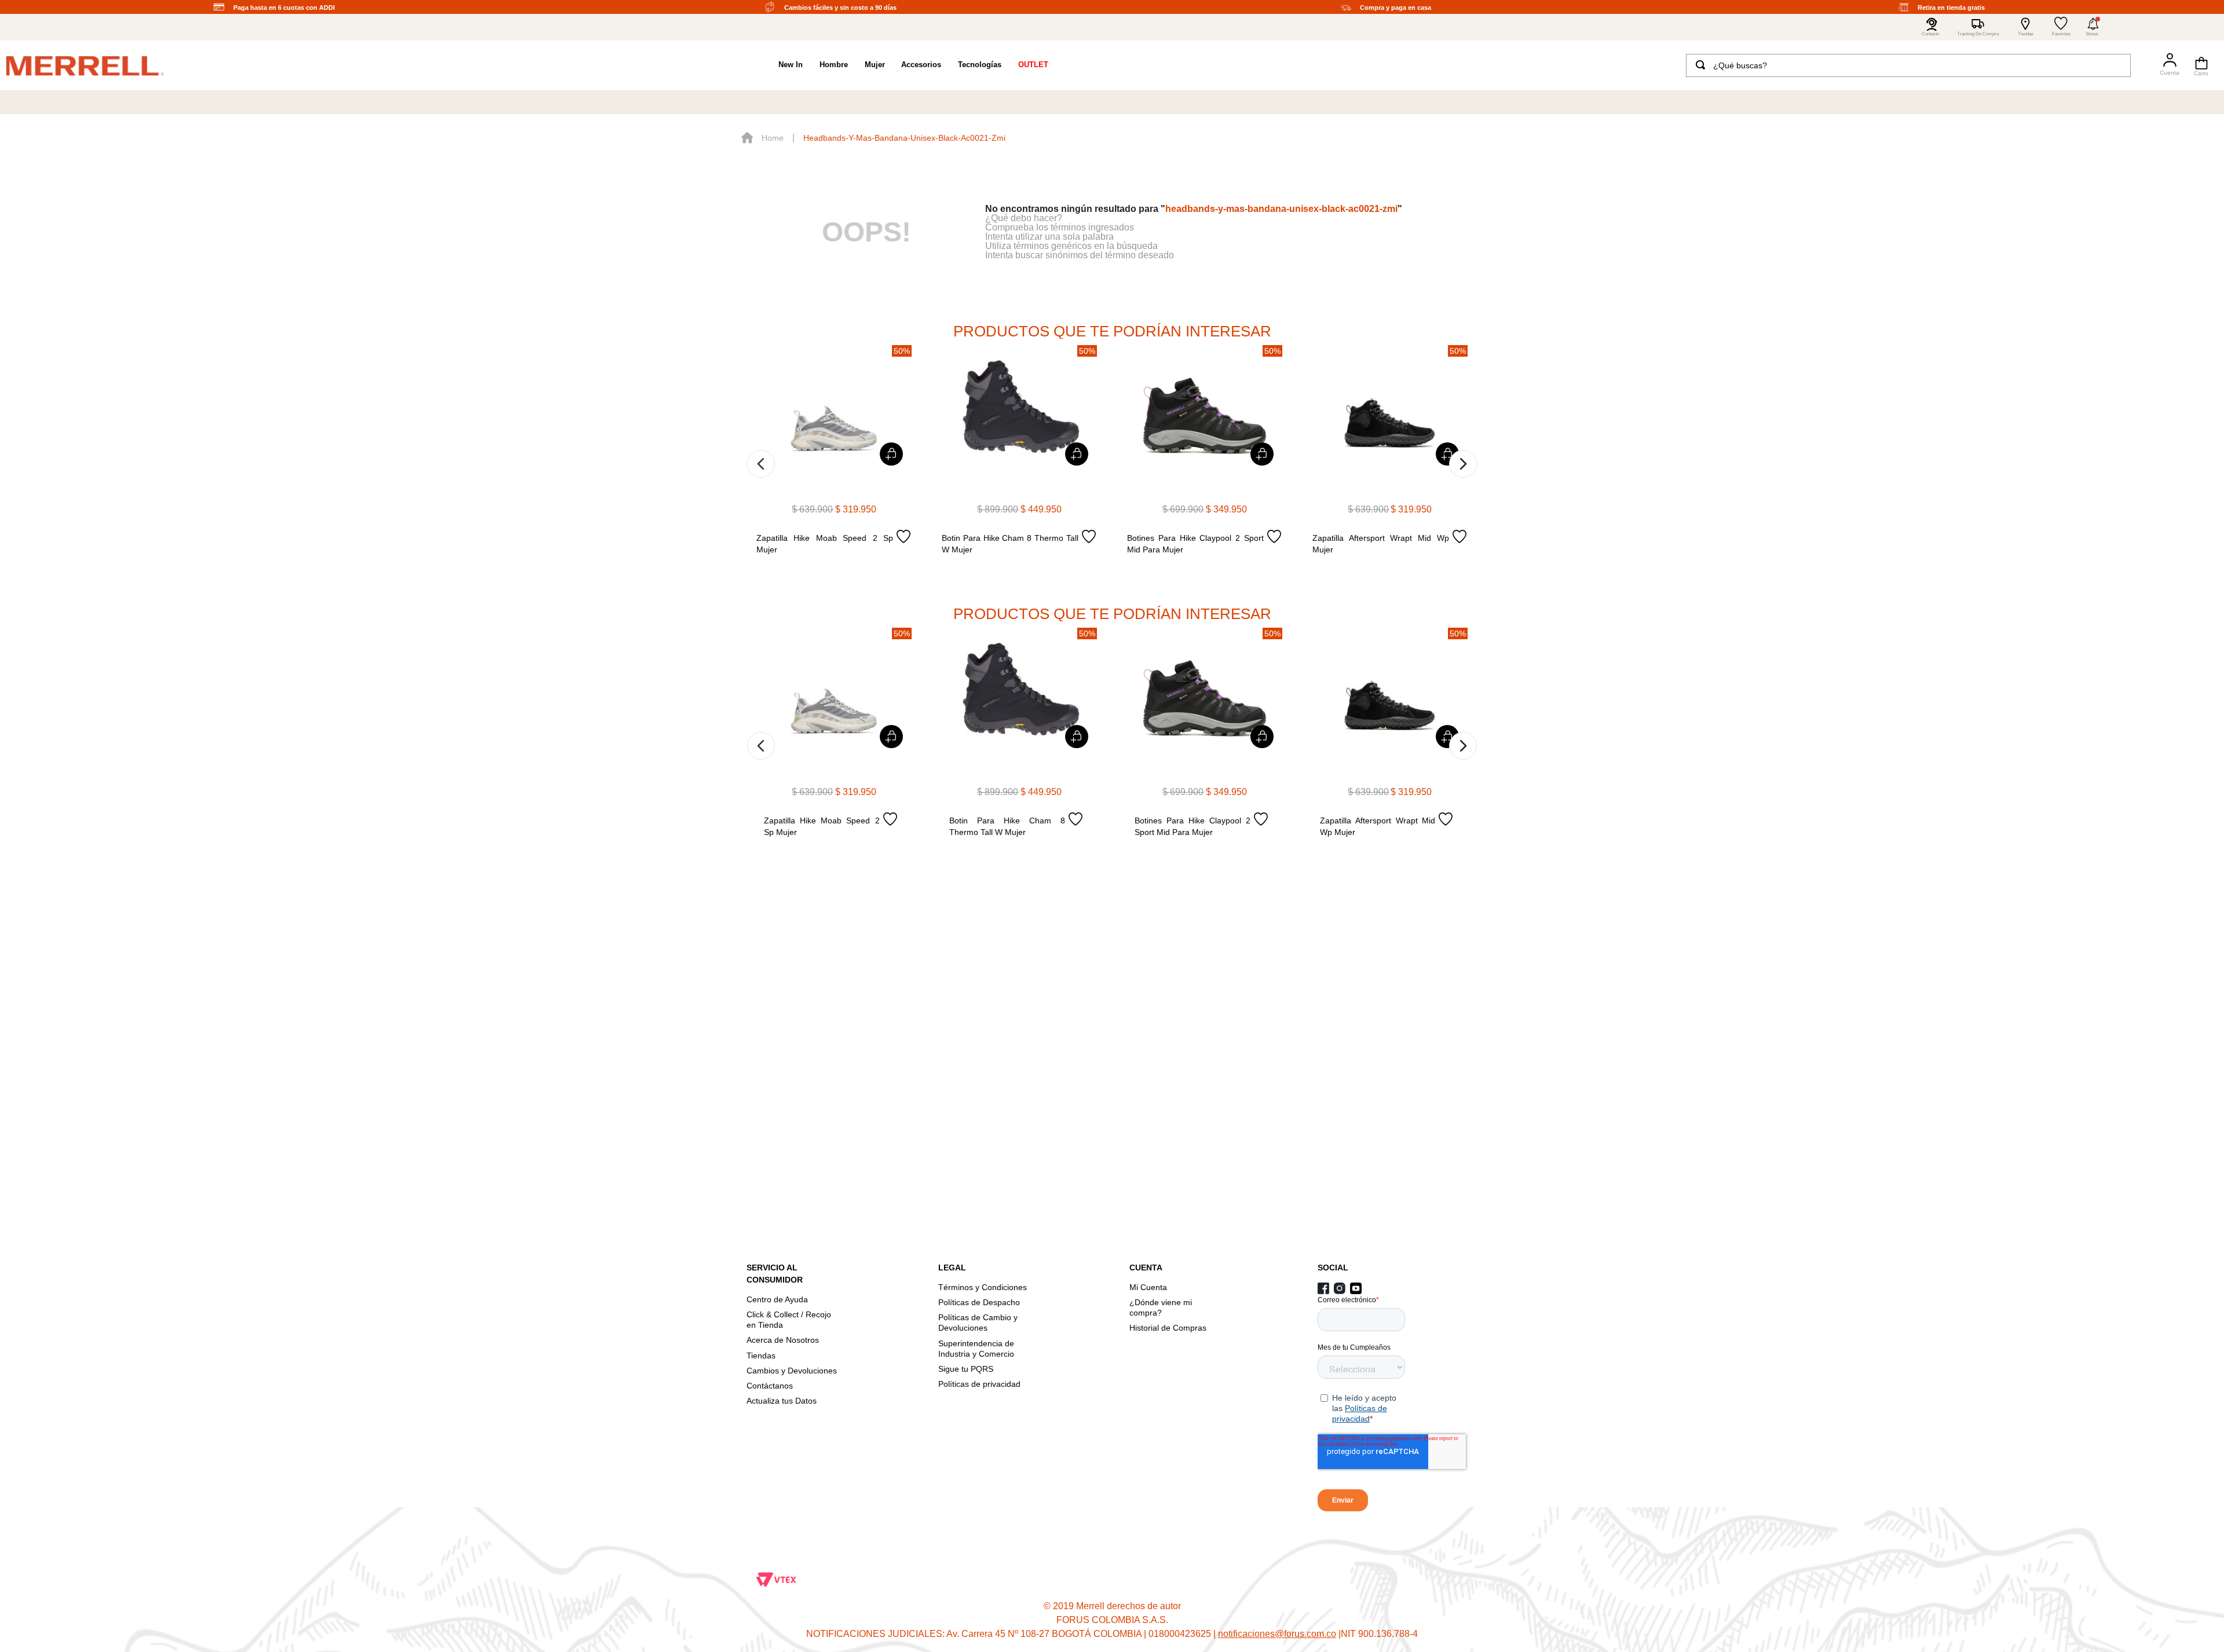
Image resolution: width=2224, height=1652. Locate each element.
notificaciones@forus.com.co (1277, 1634)
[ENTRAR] (2165, 65)
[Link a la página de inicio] (762, 138)
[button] (2093, 27)
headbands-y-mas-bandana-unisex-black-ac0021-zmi (904, 138)
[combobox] (1908, 65)
